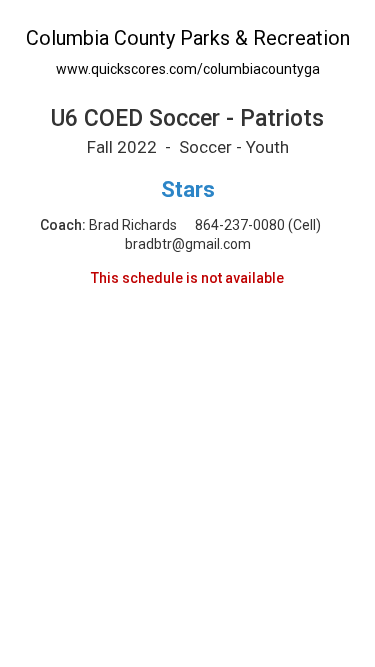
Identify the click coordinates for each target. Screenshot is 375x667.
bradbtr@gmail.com (188, 244)
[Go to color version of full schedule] (188, 9)
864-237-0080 (240, 225)
